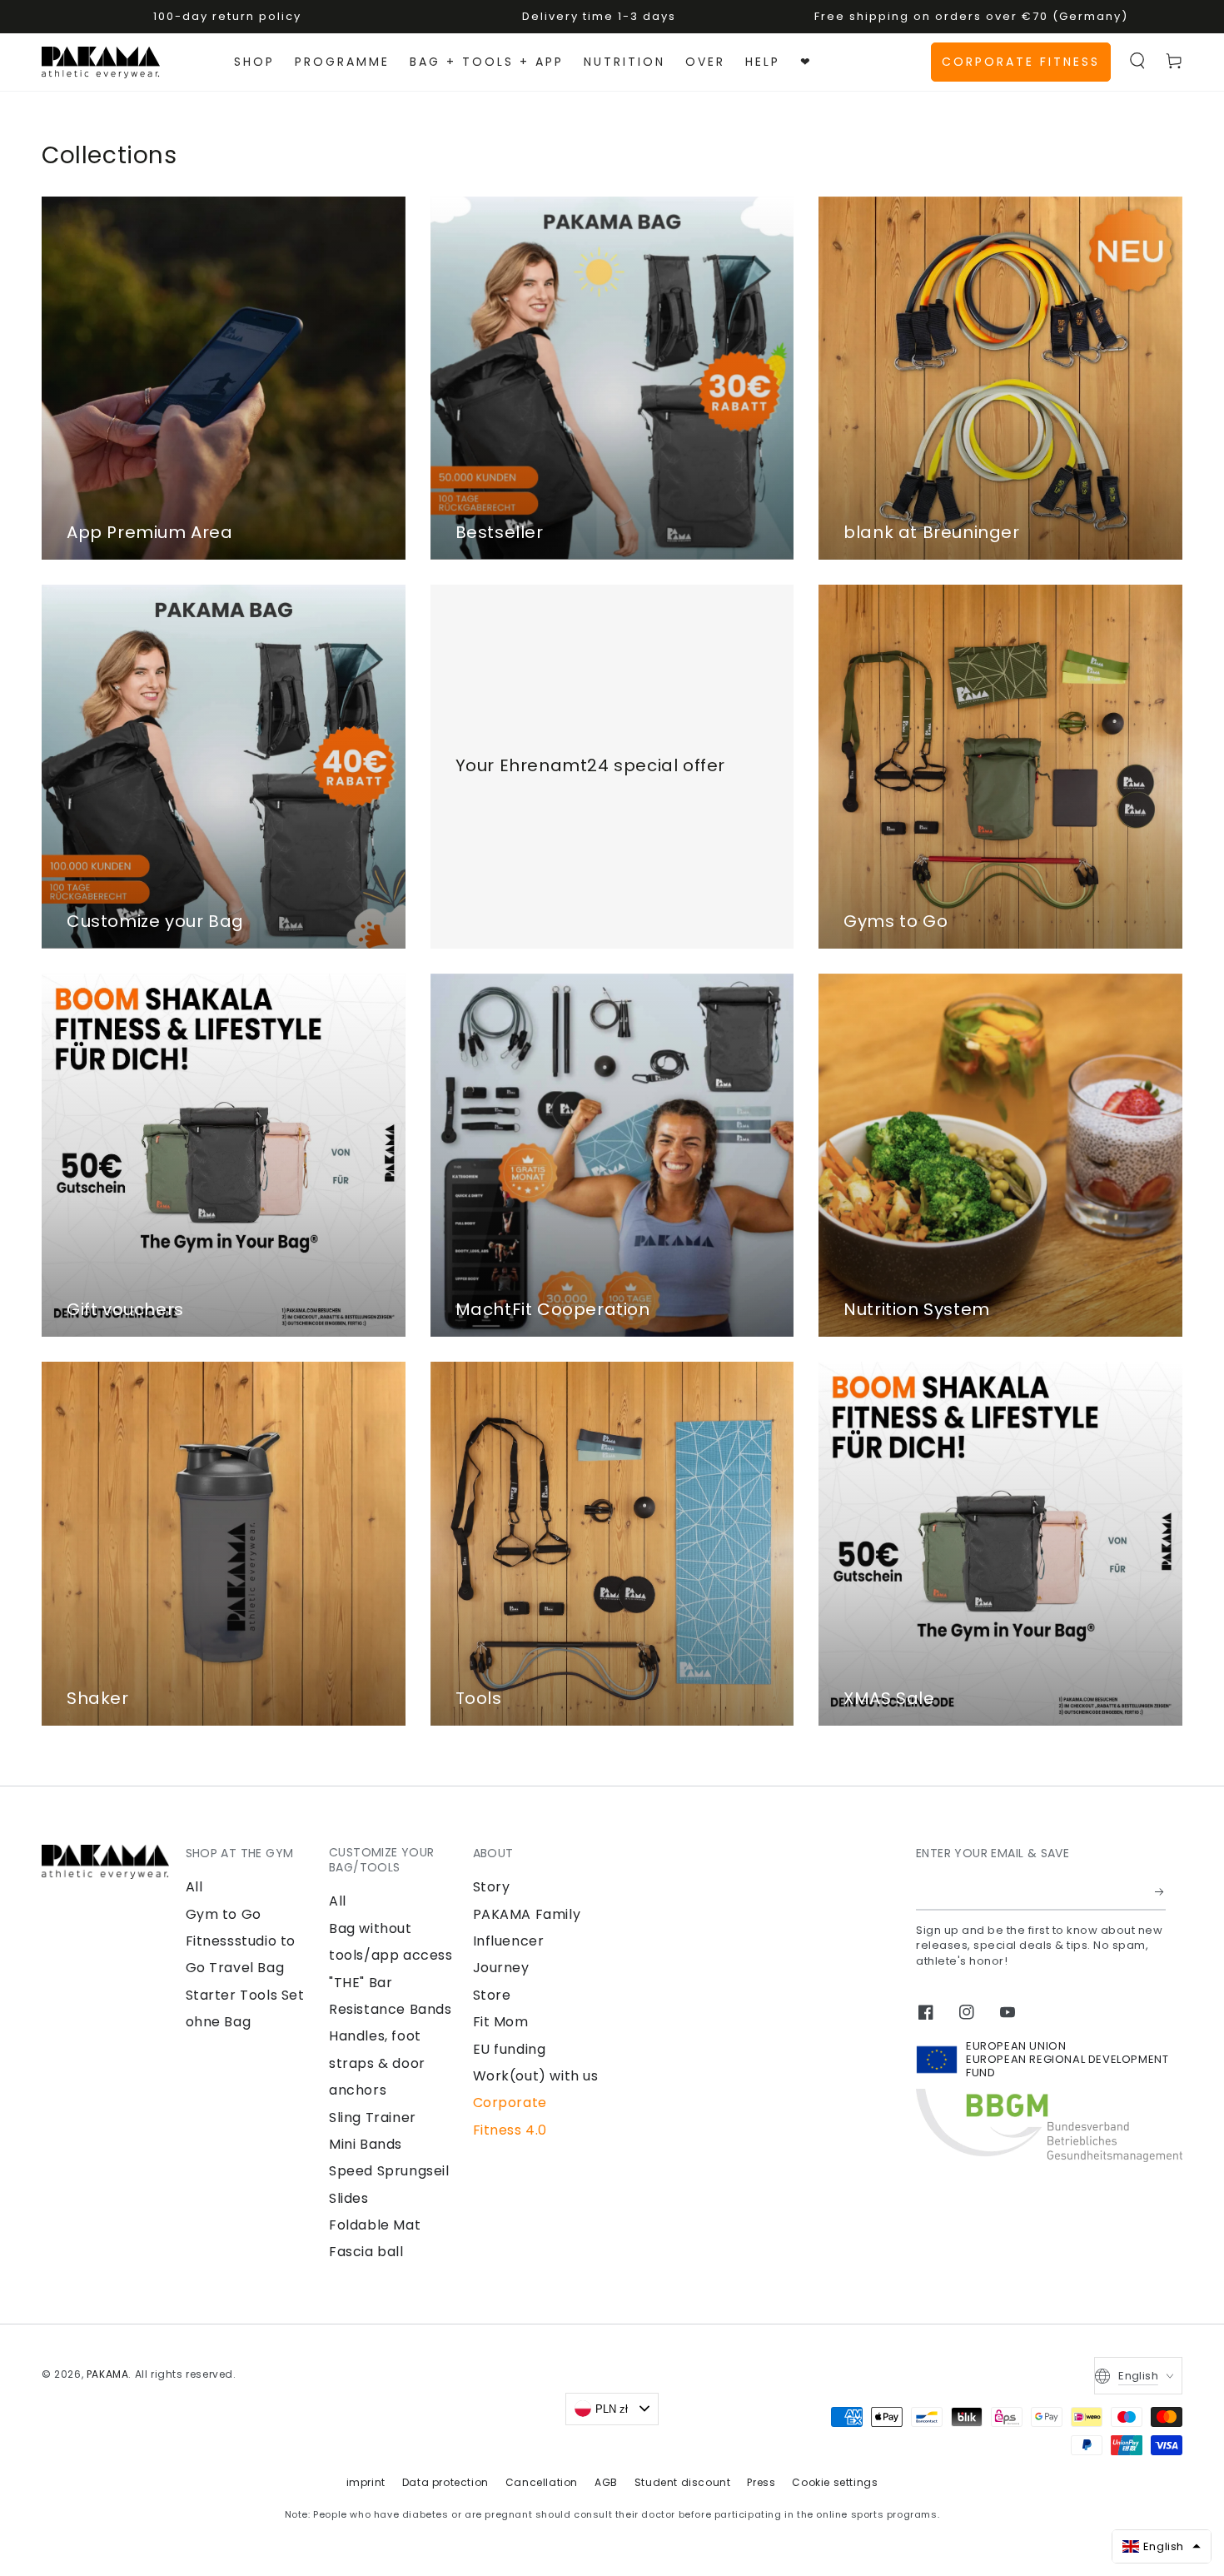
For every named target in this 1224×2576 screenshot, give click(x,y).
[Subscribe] (1160, 1891)
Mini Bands (366, 2144)
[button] (1137, 61)
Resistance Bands (391, 2009)
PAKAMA (108, 2374)
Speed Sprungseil (389, 2171)
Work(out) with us (536, 2076)
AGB (606, 2482)
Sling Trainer (373, 2118)
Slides (349, 2198)
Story (492, 1887)
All (194, 1887)
